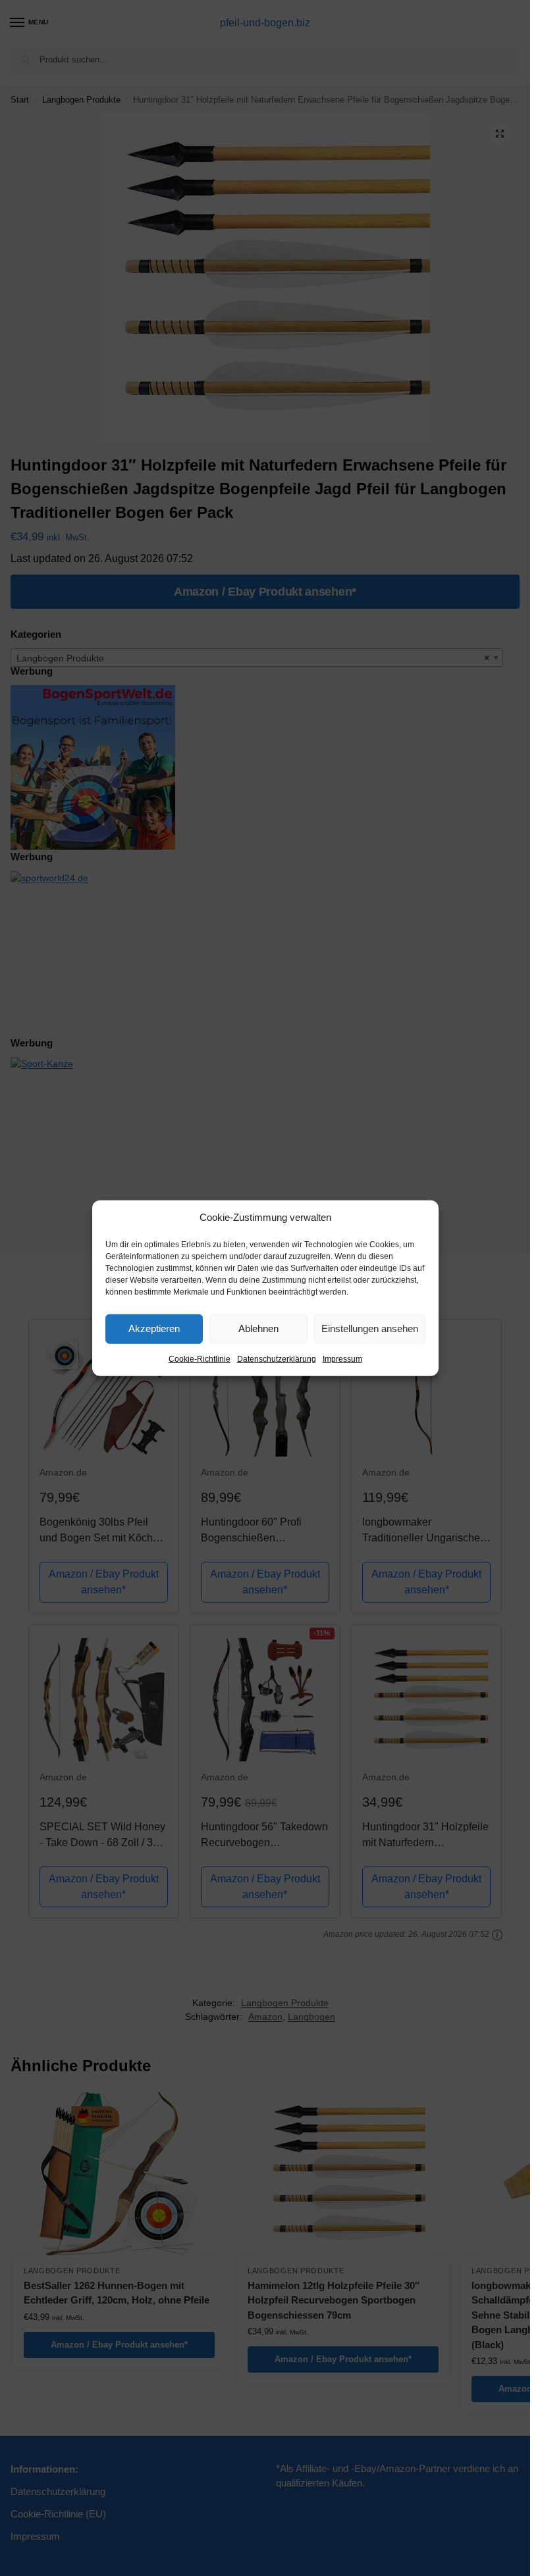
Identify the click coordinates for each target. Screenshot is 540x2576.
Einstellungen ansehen (370, 1328)
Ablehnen (258, 1328)
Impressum (342, 1358)
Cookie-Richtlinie (200, 1358)
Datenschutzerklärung (277, 1358)
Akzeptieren (154, 1328)
